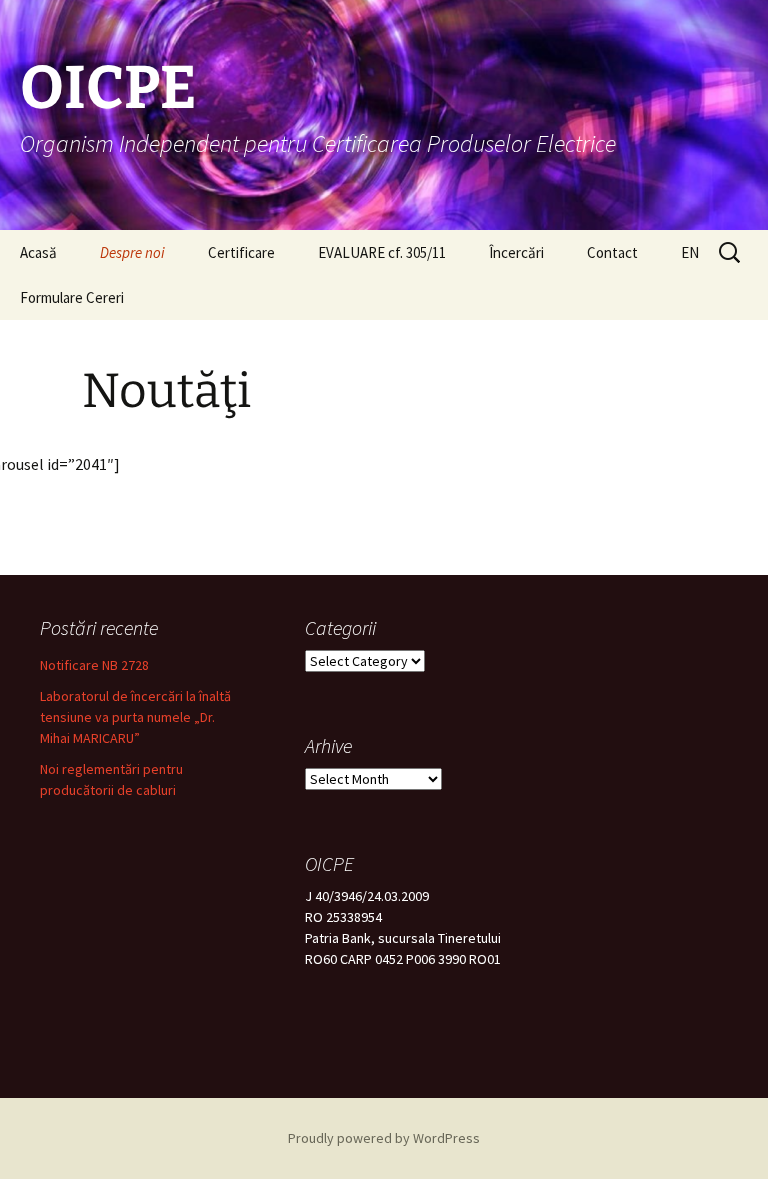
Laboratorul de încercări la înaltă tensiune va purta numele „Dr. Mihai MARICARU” (135, 717)
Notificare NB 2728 (94, 665)
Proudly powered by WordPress (384, 1138)
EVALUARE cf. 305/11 (382, 252)
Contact (612, 252)
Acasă (38, 252)
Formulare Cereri (72, 297)
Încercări (516, 252)
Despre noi (132, 252)
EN (690, 252)
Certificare (241, 252)
